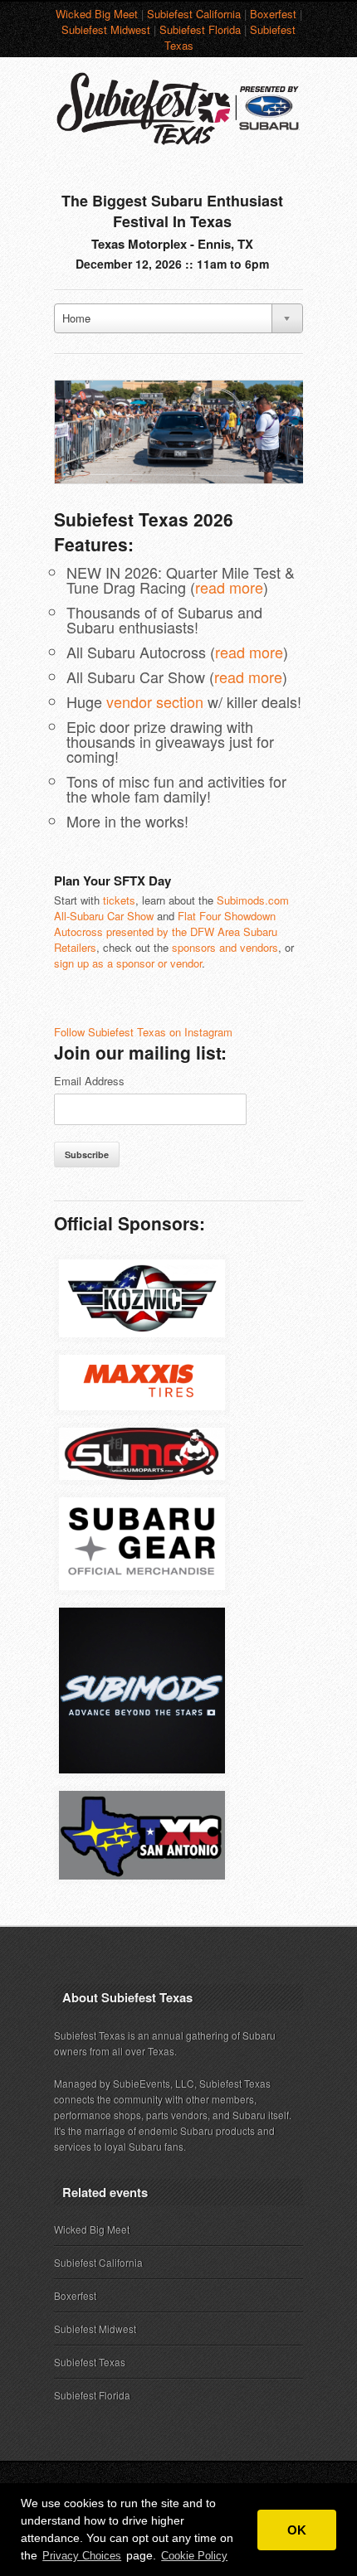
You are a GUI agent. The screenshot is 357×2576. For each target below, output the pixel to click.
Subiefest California (194, 14)
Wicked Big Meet (97, 14)
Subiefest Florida (200, 29)
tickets (119, 900)
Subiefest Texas (90, 2362)
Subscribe (87, 1155)
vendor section (155, 701)
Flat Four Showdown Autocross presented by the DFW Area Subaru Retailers (166, 931)
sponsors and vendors (225, 947)
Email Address (89, 1081)
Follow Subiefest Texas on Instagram (143, 1032)
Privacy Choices (82, 2556)
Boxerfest (273, 14)
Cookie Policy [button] (194, 2556)
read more (229, 587)
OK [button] (297, 2530)
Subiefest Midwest (106, 29)
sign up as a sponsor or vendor (128, 963)
